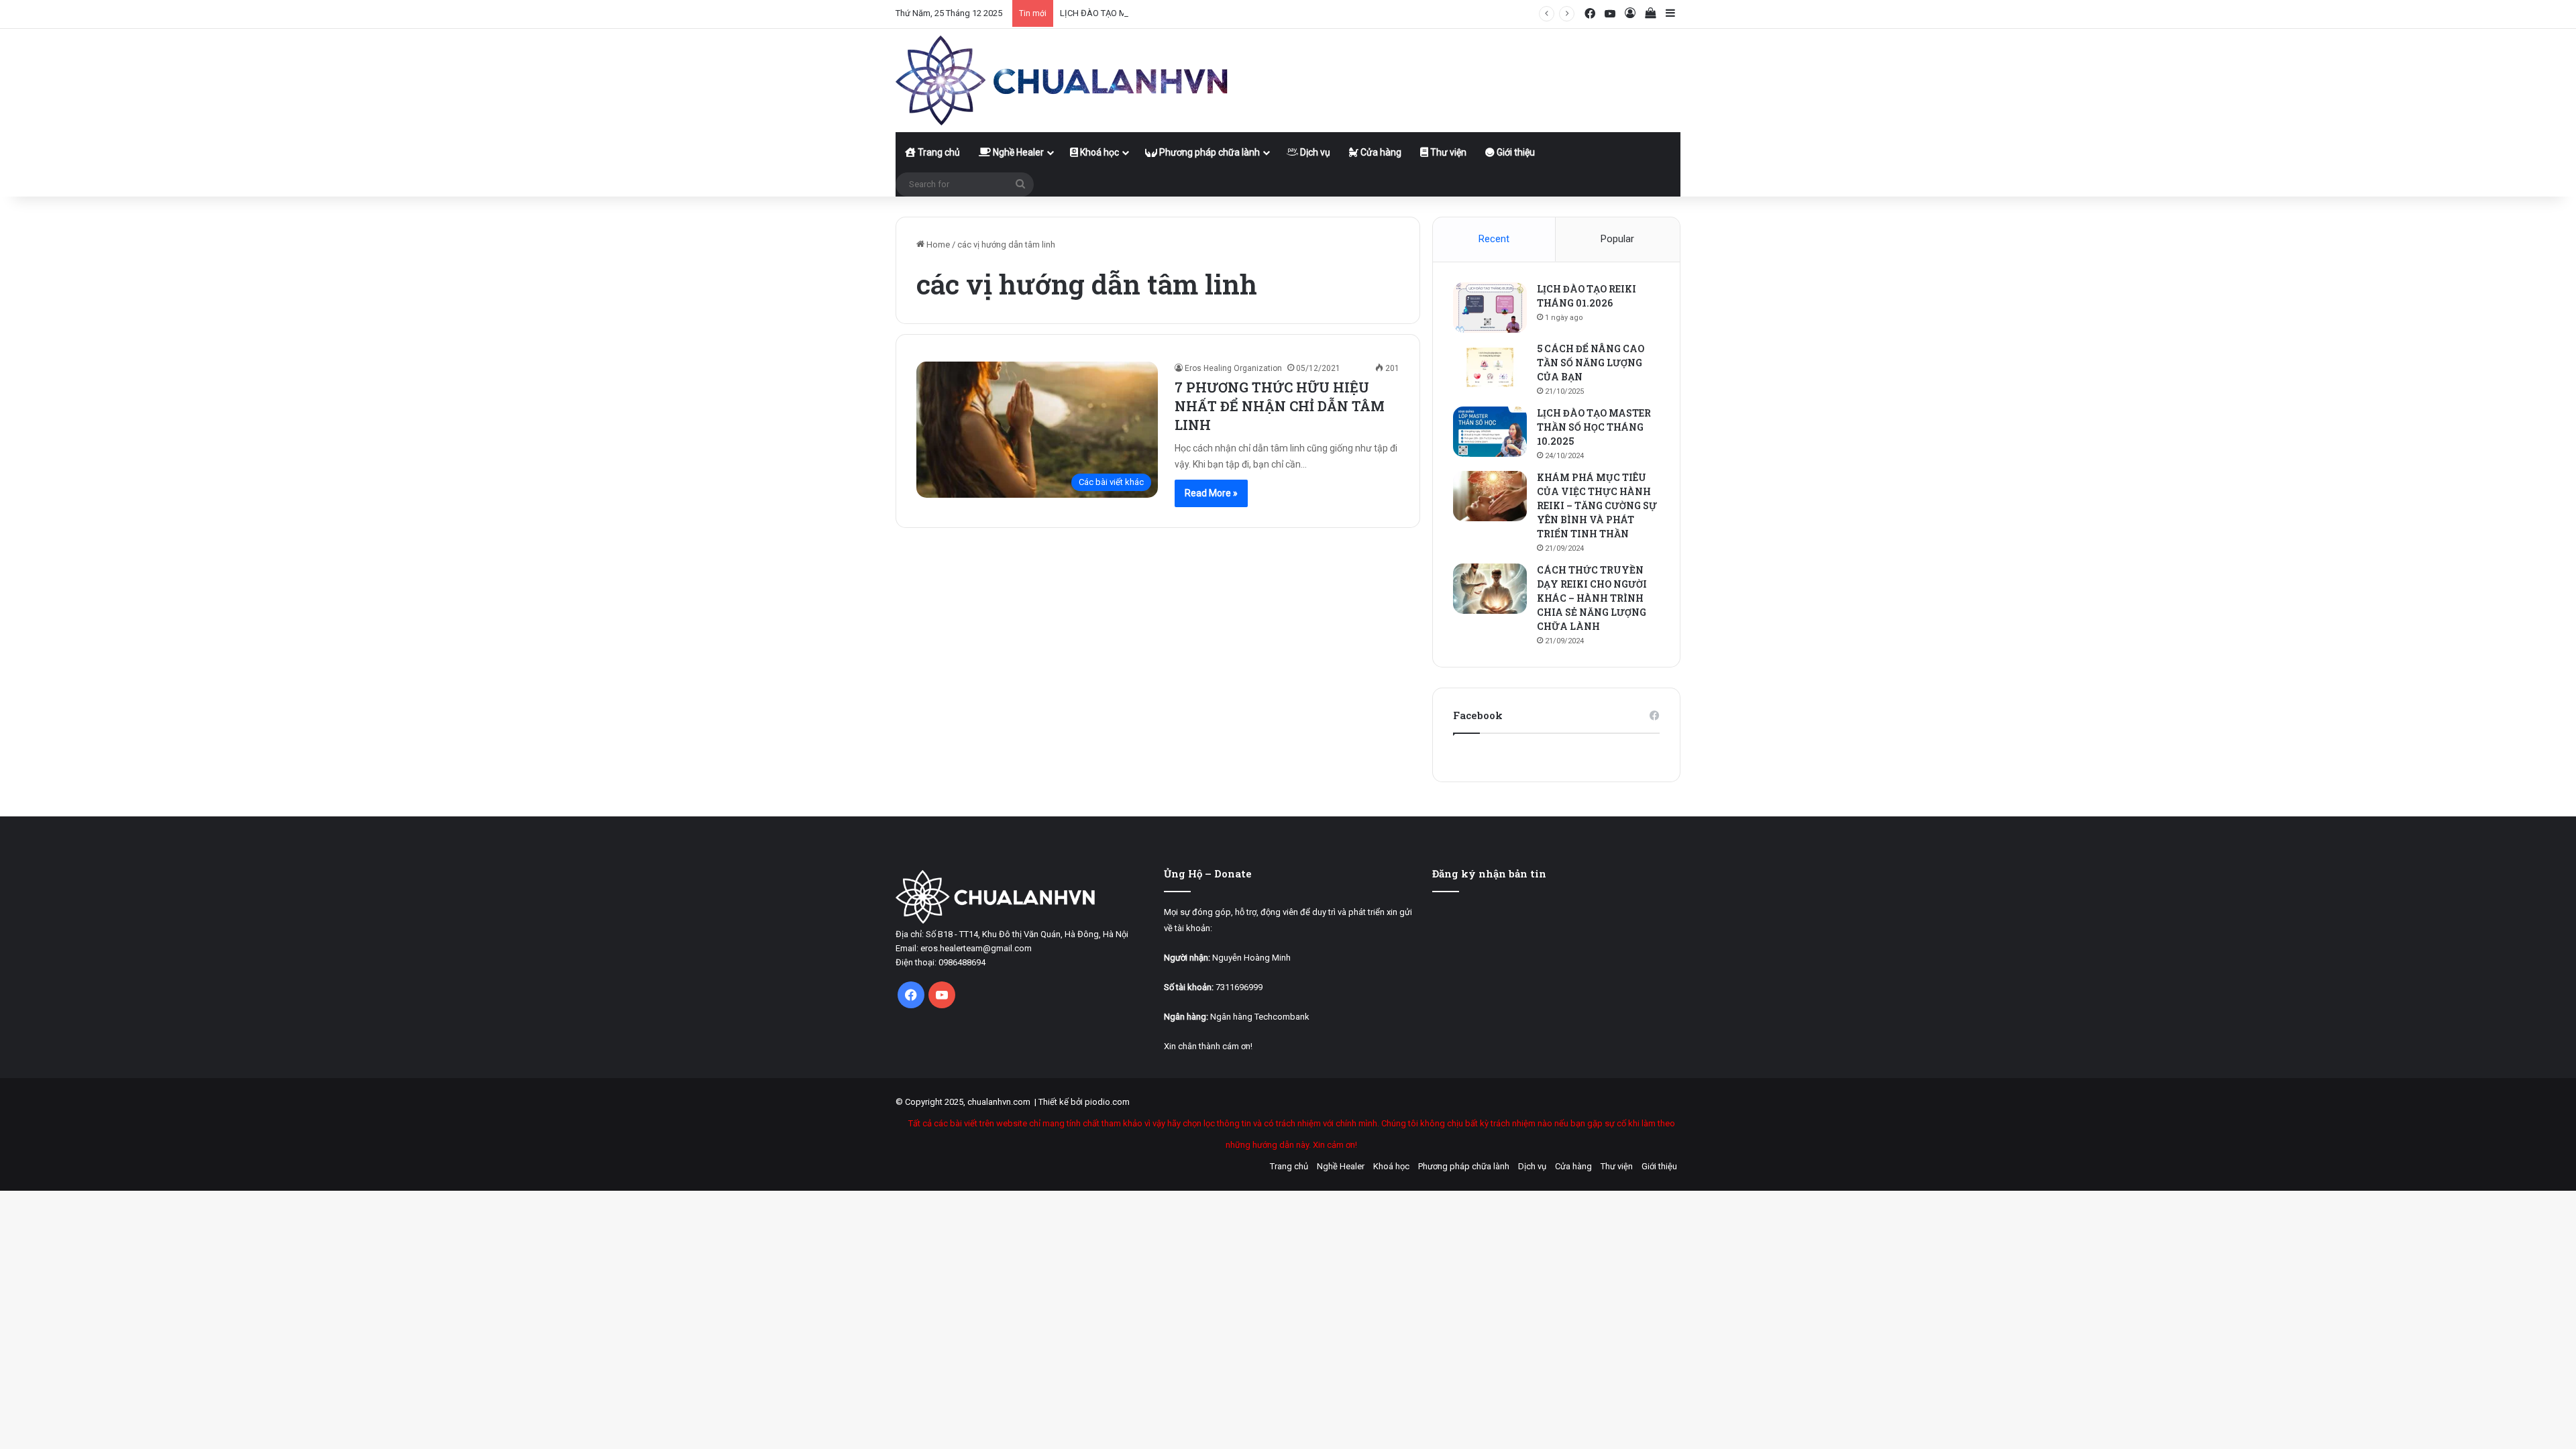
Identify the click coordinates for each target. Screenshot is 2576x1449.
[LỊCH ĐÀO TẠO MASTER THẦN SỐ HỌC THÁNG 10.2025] (1490, 432)
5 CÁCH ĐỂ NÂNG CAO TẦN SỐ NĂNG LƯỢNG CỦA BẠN (1591, 363)
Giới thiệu (1515, 152)
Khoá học (1098, 152)
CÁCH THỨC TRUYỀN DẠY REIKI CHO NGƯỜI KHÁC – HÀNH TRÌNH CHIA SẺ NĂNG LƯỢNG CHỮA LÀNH (1592, 598)
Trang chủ (938, 152)
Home (937, 245)
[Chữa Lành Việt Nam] (1063, 80)
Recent (1494, 239)
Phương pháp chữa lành (1209, 152)
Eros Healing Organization (1233, 368)
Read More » (1211, 493)
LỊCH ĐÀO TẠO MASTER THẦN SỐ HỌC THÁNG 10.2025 (1166, 13)
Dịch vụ (1314, 152)
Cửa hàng (1380, 152)
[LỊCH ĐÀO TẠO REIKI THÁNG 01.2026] (1490, 308)
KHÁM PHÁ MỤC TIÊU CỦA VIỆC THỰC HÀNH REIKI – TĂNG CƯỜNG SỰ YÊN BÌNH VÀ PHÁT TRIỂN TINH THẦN (1597, 505)
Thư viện (1447, 152)
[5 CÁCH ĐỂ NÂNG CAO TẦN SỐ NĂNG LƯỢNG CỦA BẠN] (1490, 367)
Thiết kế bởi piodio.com (1084, 1102)
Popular (1617, 239)
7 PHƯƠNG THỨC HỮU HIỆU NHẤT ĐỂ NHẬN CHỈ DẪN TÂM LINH (1280, 406)
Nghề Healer (1017, 152)
